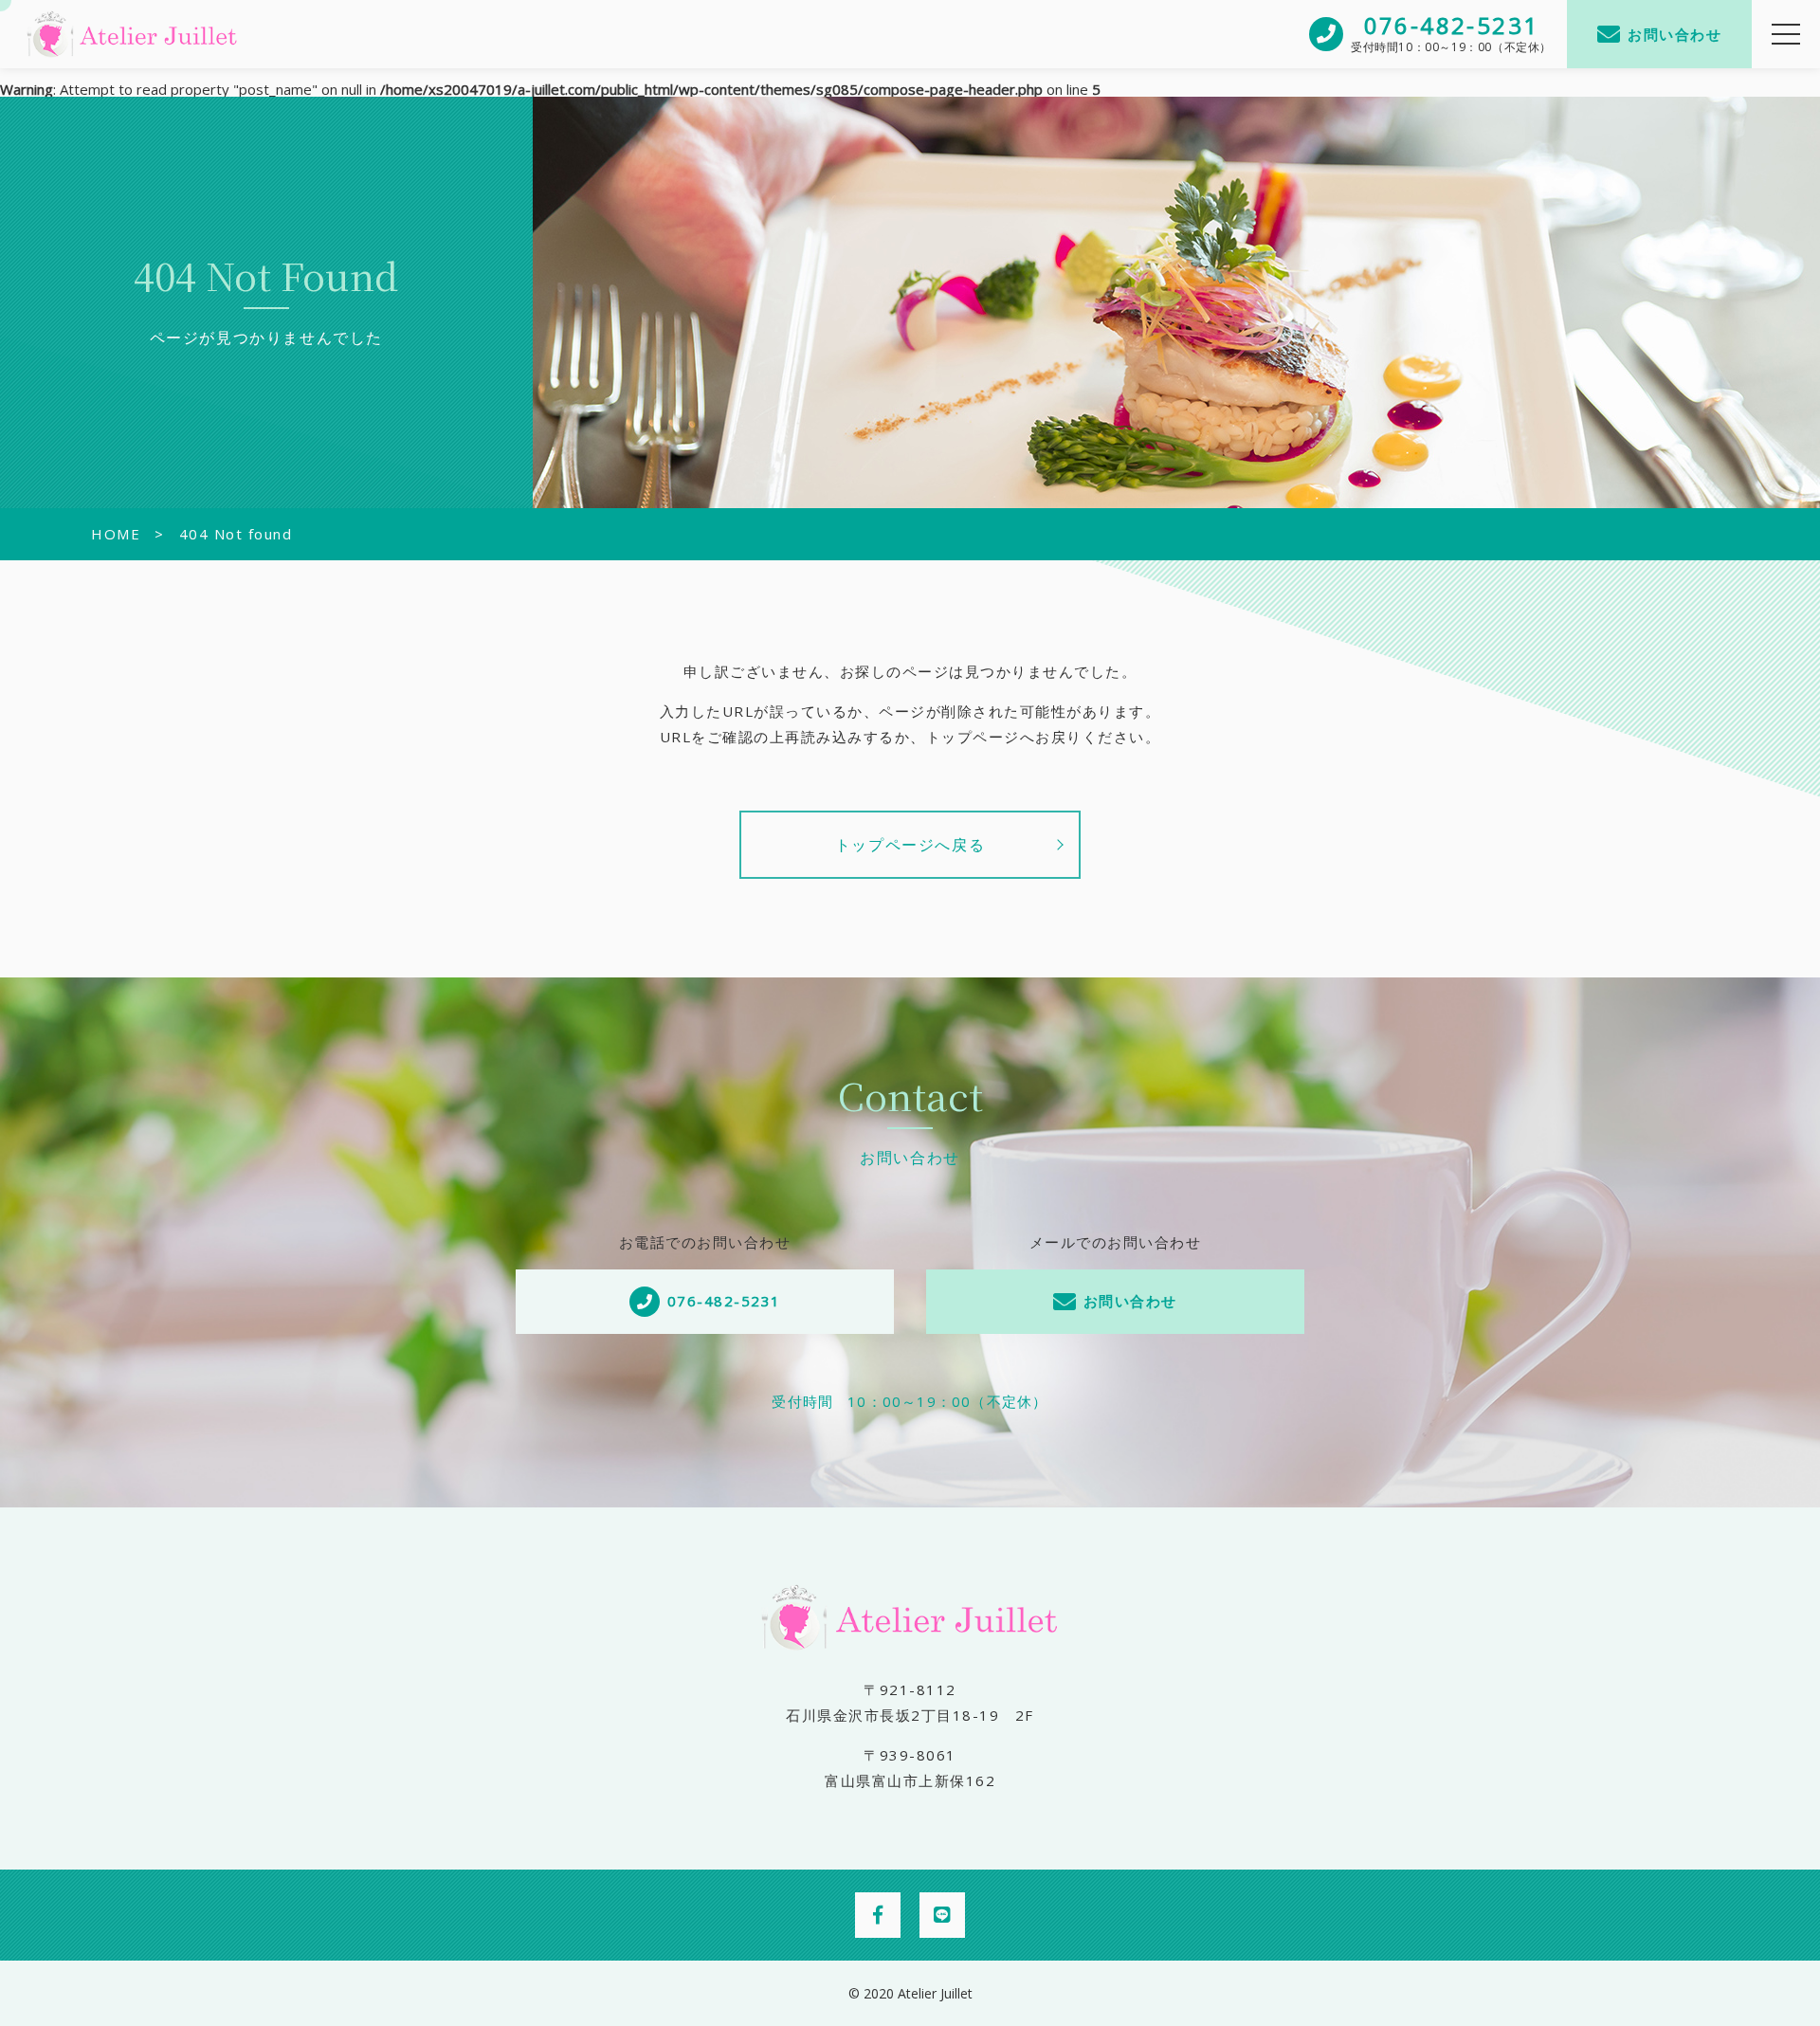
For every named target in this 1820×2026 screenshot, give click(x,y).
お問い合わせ (1674, 34)
